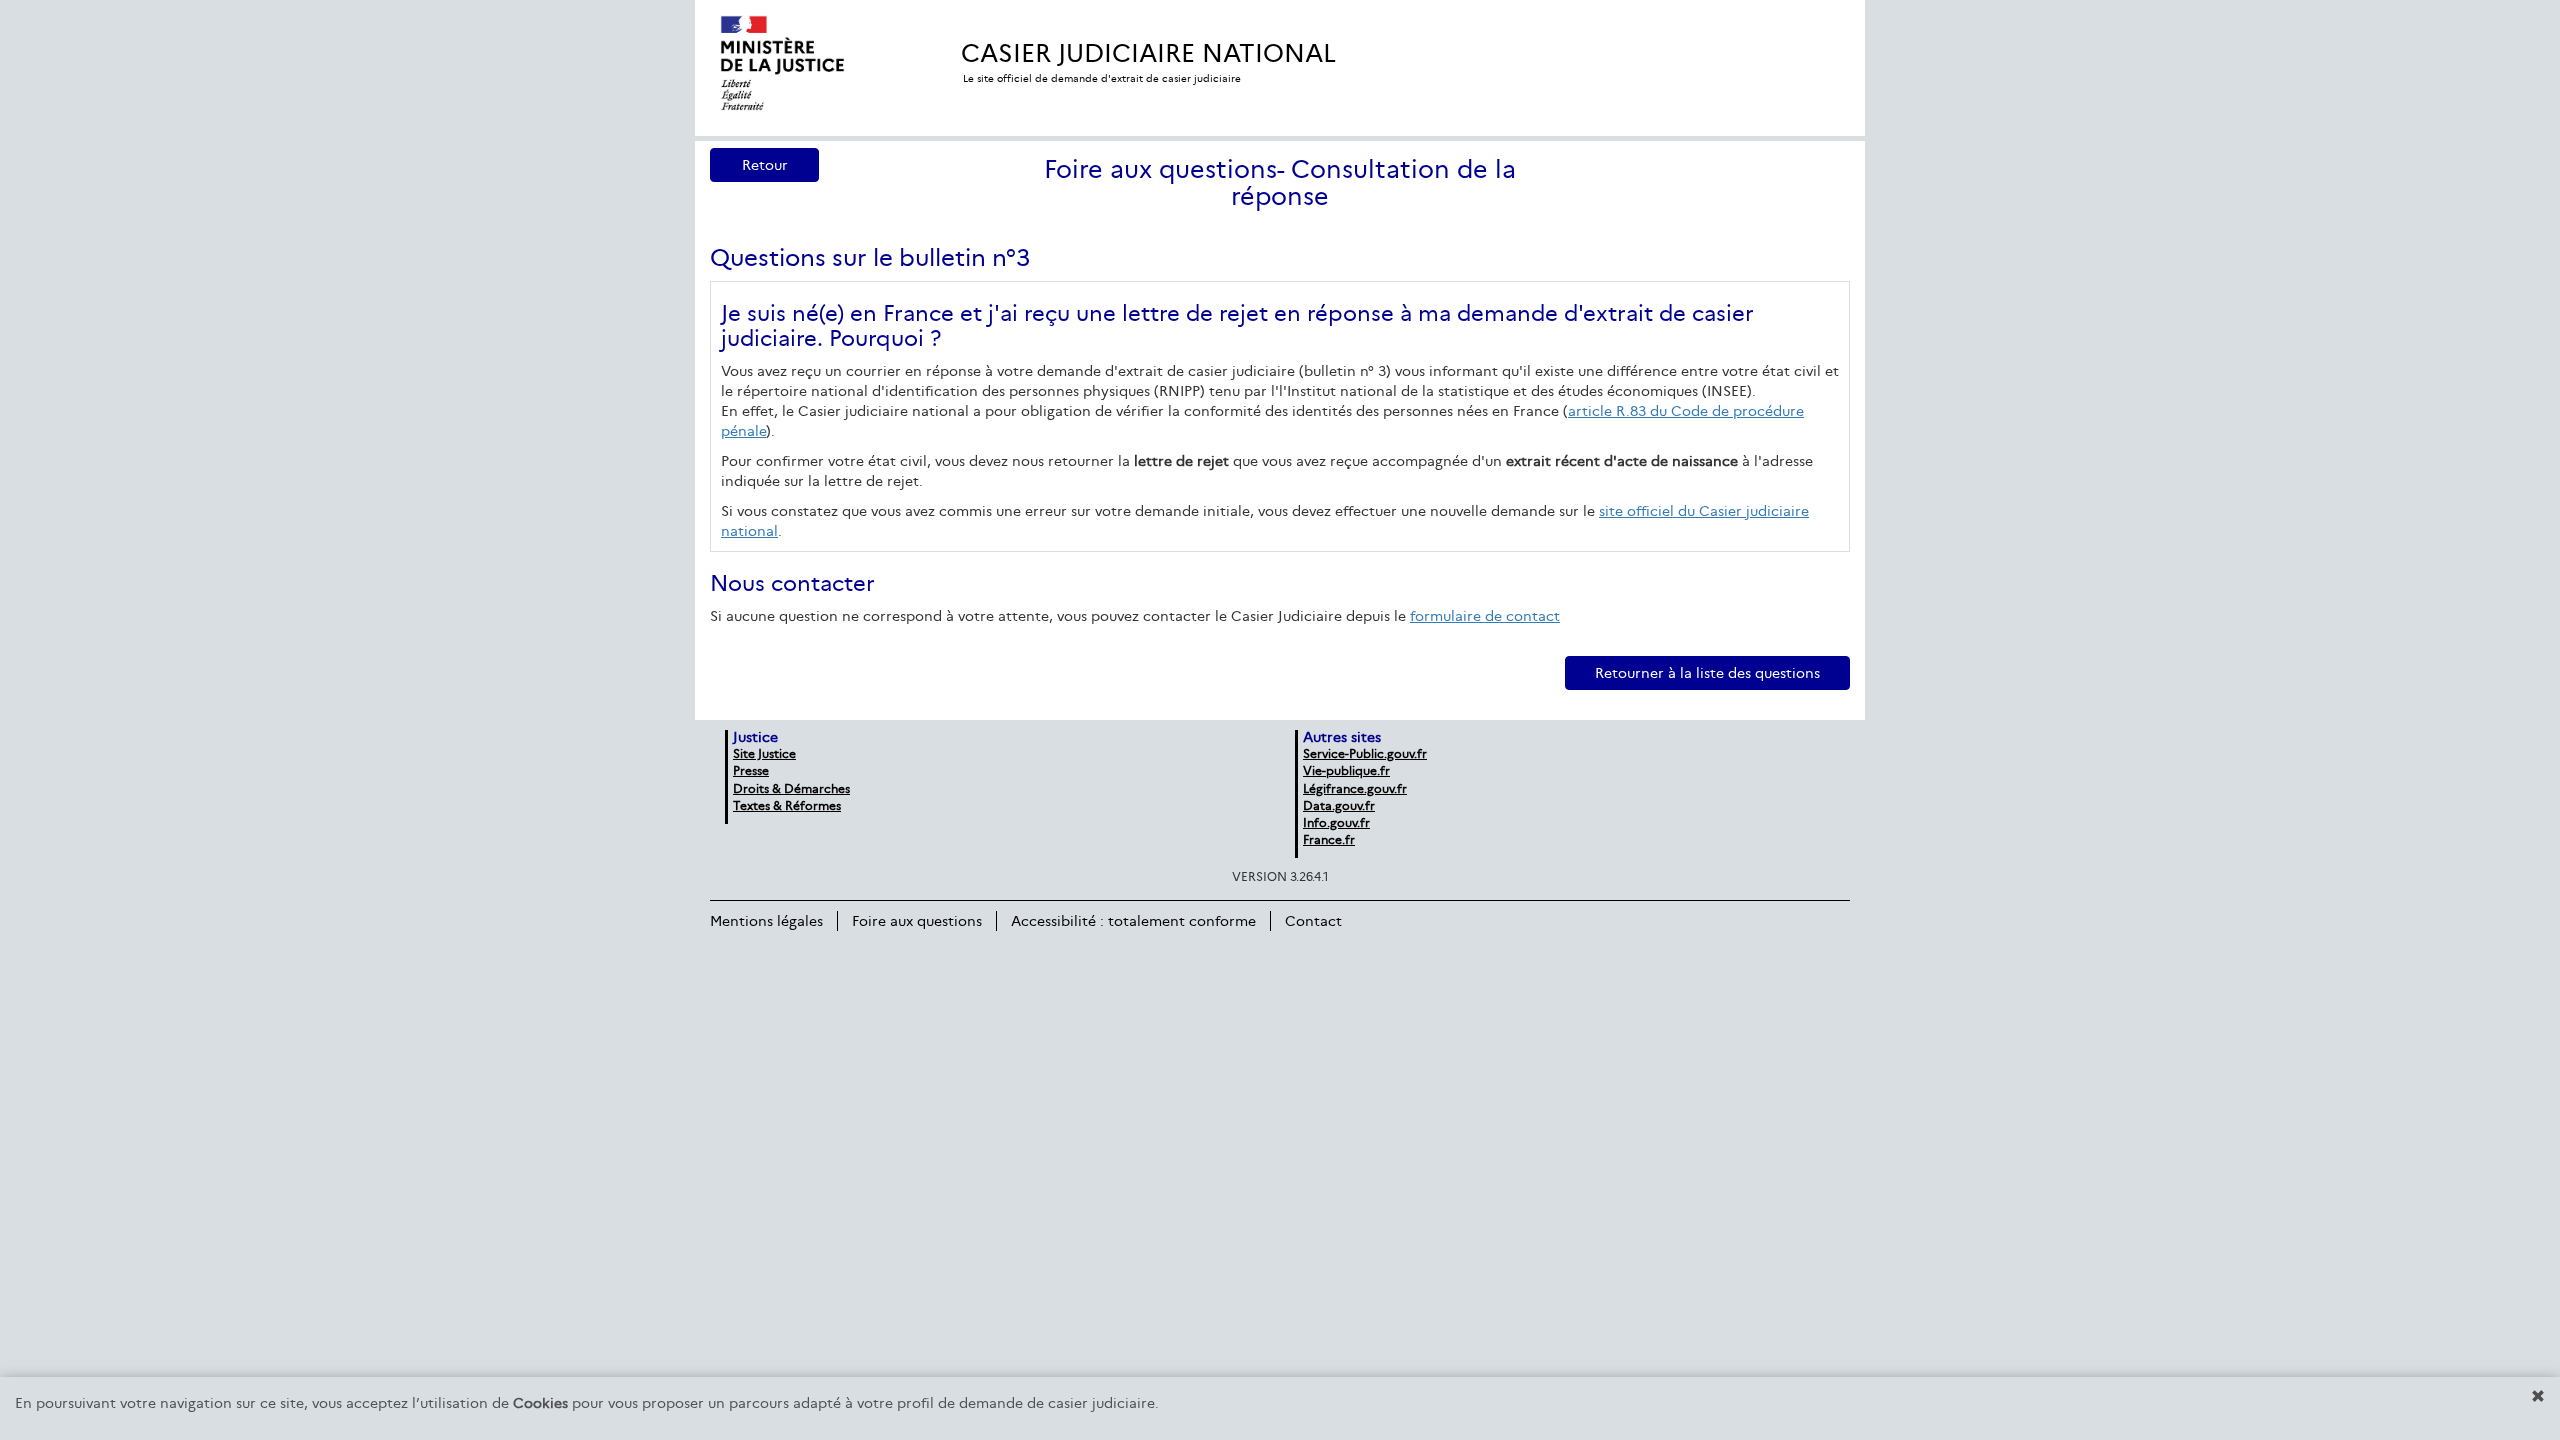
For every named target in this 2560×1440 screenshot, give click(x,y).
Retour (765, 165)
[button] (2538, 1396)
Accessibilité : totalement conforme (1133, 921)
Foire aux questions (917, 921)
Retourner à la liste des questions (1707, 673)
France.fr (1329, 839)
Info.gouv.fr (1336, 822)
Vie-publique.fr (1346, 770)
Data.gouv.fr (1339, 805)
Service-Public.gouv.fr (1365, 753)
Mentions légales (766, 921)
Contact (1313, 921)
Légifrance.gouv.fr (1355, 788)
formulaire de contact (1485, 616)
